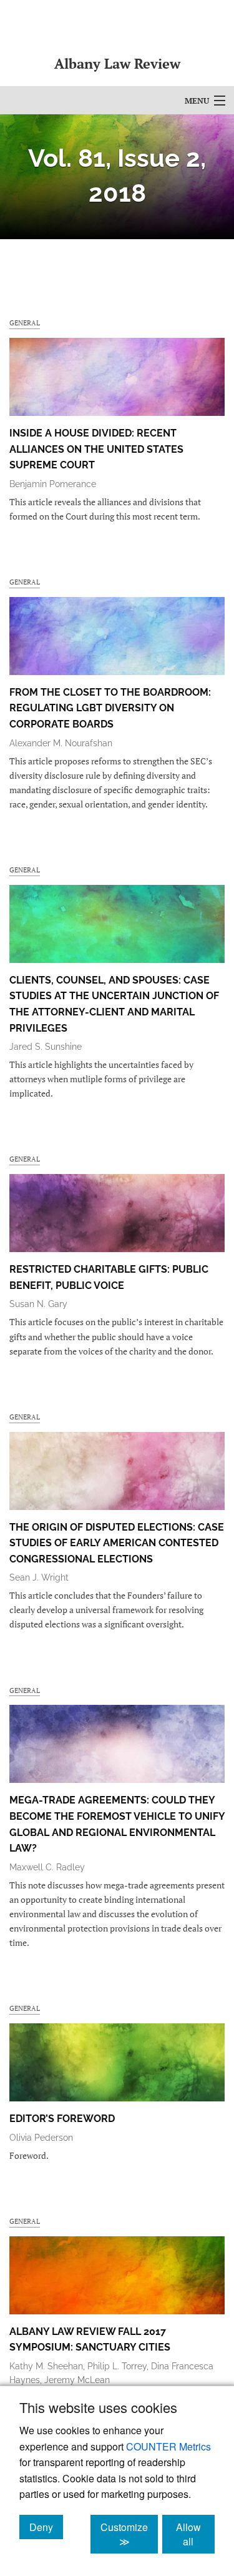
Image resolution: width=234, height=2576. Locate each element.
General (25, 323)
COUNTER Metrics (168, 2446)
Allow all (195, 2534)
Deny (46, 2527)
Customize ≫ (129, 2534)
